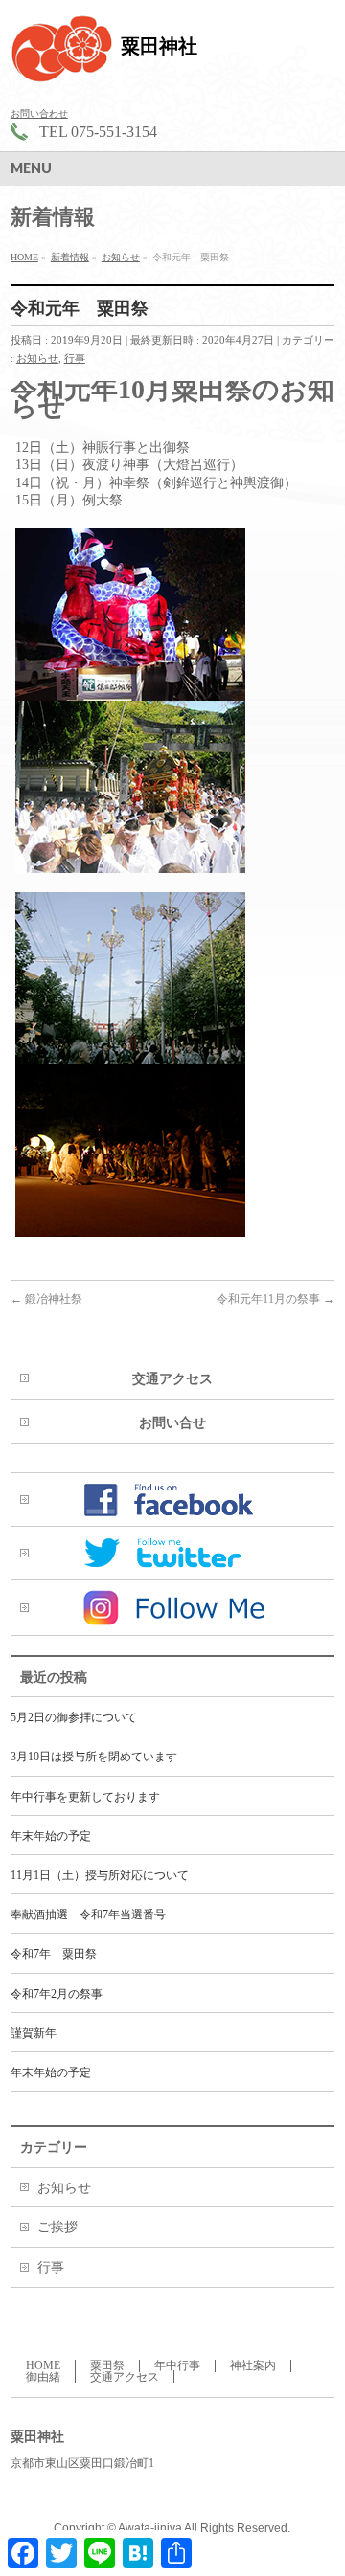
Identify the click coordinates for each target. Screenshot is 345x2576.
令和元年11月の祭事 (276, 1299)
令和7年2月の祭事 (57, 1994)
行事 (75, 358)
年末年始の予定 (51, 1836)
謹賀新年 (34, 2033)
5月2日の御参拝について (74, 1717)
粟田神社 (159, 46)
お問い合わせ (39, 113)
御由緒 (43, 2377)
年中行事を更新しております (85, 1797)
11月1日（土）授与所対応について (100, 1875)
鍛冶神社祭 (46, 1299)
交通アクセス (172, 1379)
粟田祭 (107, 2365)
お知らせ (37, 358)
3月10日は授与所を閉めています (94, 1757)
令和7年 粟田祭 (54, 1954)
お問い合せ (172, 1423)
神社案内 (253, 2365)
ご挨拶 (57, 2227)
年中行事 (177, 2365)
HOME (43, 2365)
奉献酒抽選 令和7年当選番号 (88, 1915)
